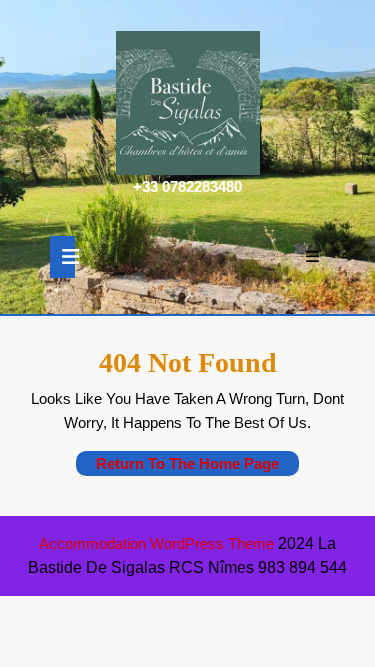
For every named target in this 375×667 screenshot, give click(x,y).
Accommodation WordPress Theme (158, 543)
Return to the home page (197, 464)
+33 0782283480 (187, 186)
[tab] (62, 257)
